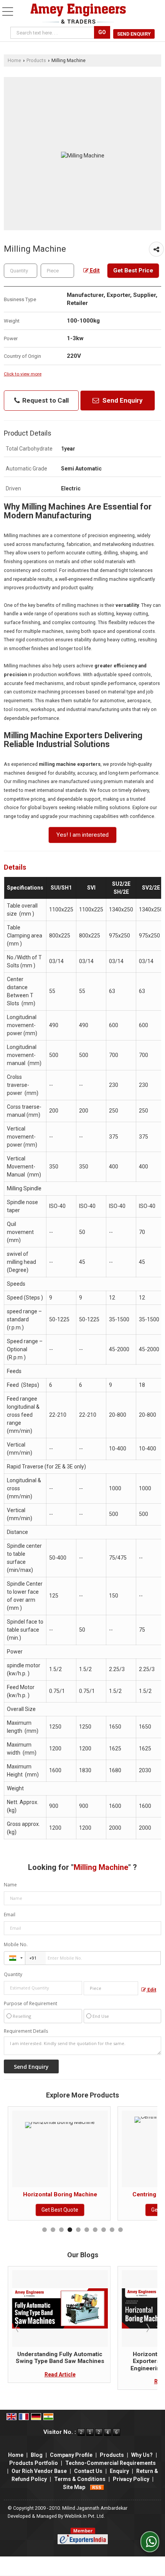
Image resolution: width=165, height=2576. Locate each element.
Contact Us (88, 2471)
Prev (18, 2328)
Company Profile (71, 2455)
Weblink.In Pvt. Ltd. (85, 2516)
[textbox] (57, 271)
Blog (37, 2455)
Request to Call (45, 400)
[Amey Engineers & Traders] (78, 14)
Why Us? (142, 2455)
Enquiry (119, 2471)
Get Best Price (133, 270)
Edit (94, 270)
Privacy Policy (131, 2479)
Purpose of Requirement (31, 2004)
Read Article (77, 2381)
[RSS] (97, 2487)
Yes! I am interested (82, 835)
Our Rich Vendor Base (39, 2471)
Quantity (13, 1974)
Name (10, 1885)
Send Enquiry (134, 34)
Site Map (74, 2487)
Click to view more (23, 374)
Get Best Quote (77, 2210)
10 (120, 2230)
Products (36, 60)
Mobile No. (16, 1944)
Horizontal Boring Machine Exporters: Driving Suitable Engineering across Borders (77, 2361)
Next (147, 2328)
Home (14, 60)
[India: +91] (15, 1958)
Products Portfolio (34, 2463)
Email (10, 1915)
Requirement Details (26, 2031)
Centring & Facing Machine (77, 2194)
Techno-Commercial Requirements (111, 2463)
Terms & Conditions (80, 2479)
